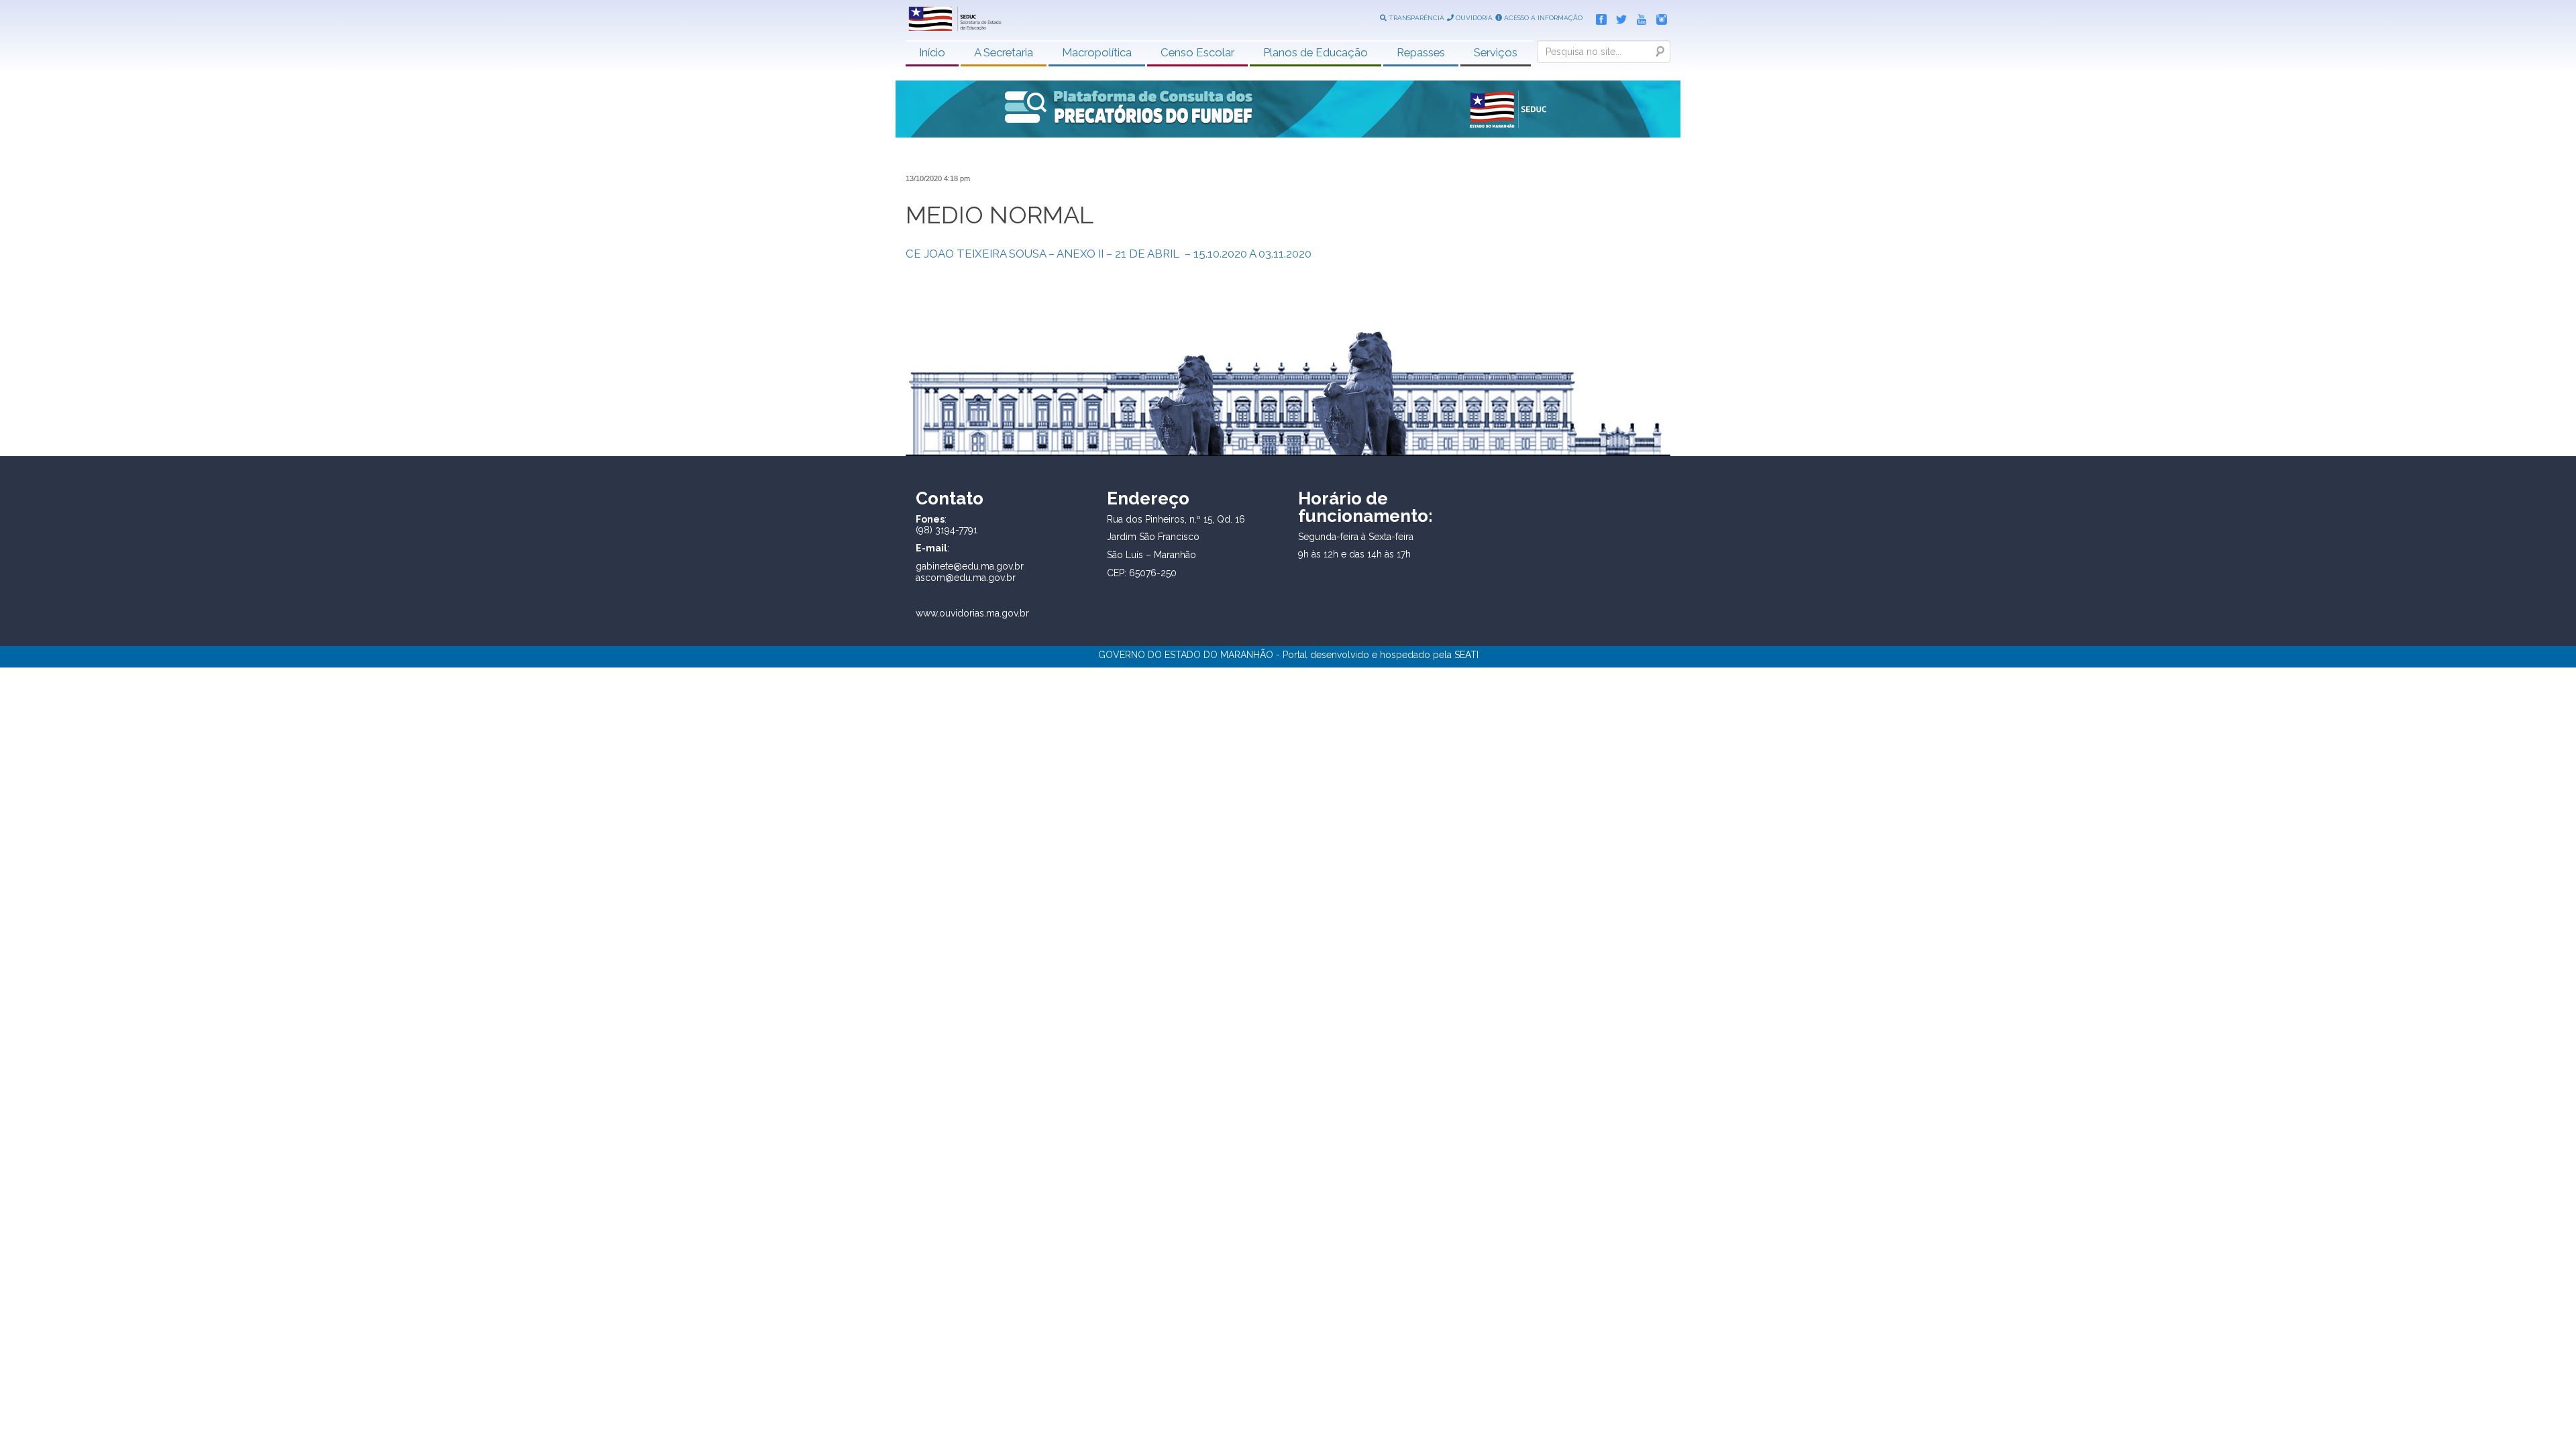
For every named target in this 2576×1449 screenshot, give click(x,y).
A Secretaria (1004, 52)
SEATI (1466, 655)
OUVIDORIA (1473, 18)
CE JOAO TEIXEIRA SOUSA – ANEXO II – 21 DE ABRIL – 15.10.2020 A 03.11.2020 (1109, 254)
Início (932, 52)
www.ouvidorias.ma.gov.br (972, 613)
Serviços (1496, 52)
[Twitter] (1618, 17)
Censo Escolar (1197, 52)
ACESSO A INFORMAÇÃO (1542, 18)
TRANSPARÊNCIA (1415, 18)
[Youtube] (1638, 17)
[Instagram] (1658, 17)
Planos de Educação (1316, 52)
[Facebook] (1598, 17)
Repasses (1421, 52)
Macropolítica (1097, 52)
